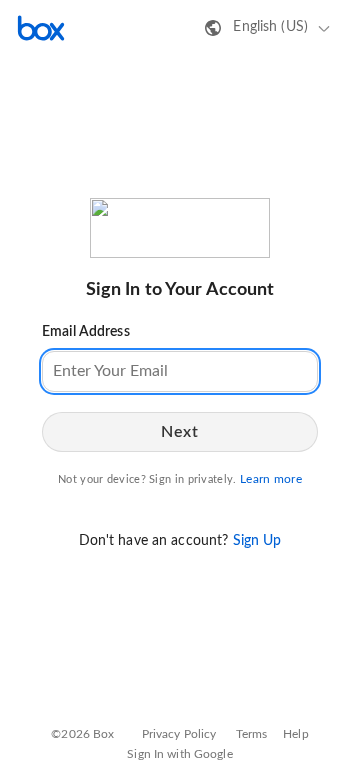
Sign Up (257, 541)
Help (296, 734)
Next (179, 432)
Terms (252, 734)
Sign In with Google (179, 754)
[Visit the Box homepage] (41, 28)
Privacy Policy (179, 734)
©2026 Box (82, 734)
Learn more (271, 479)
